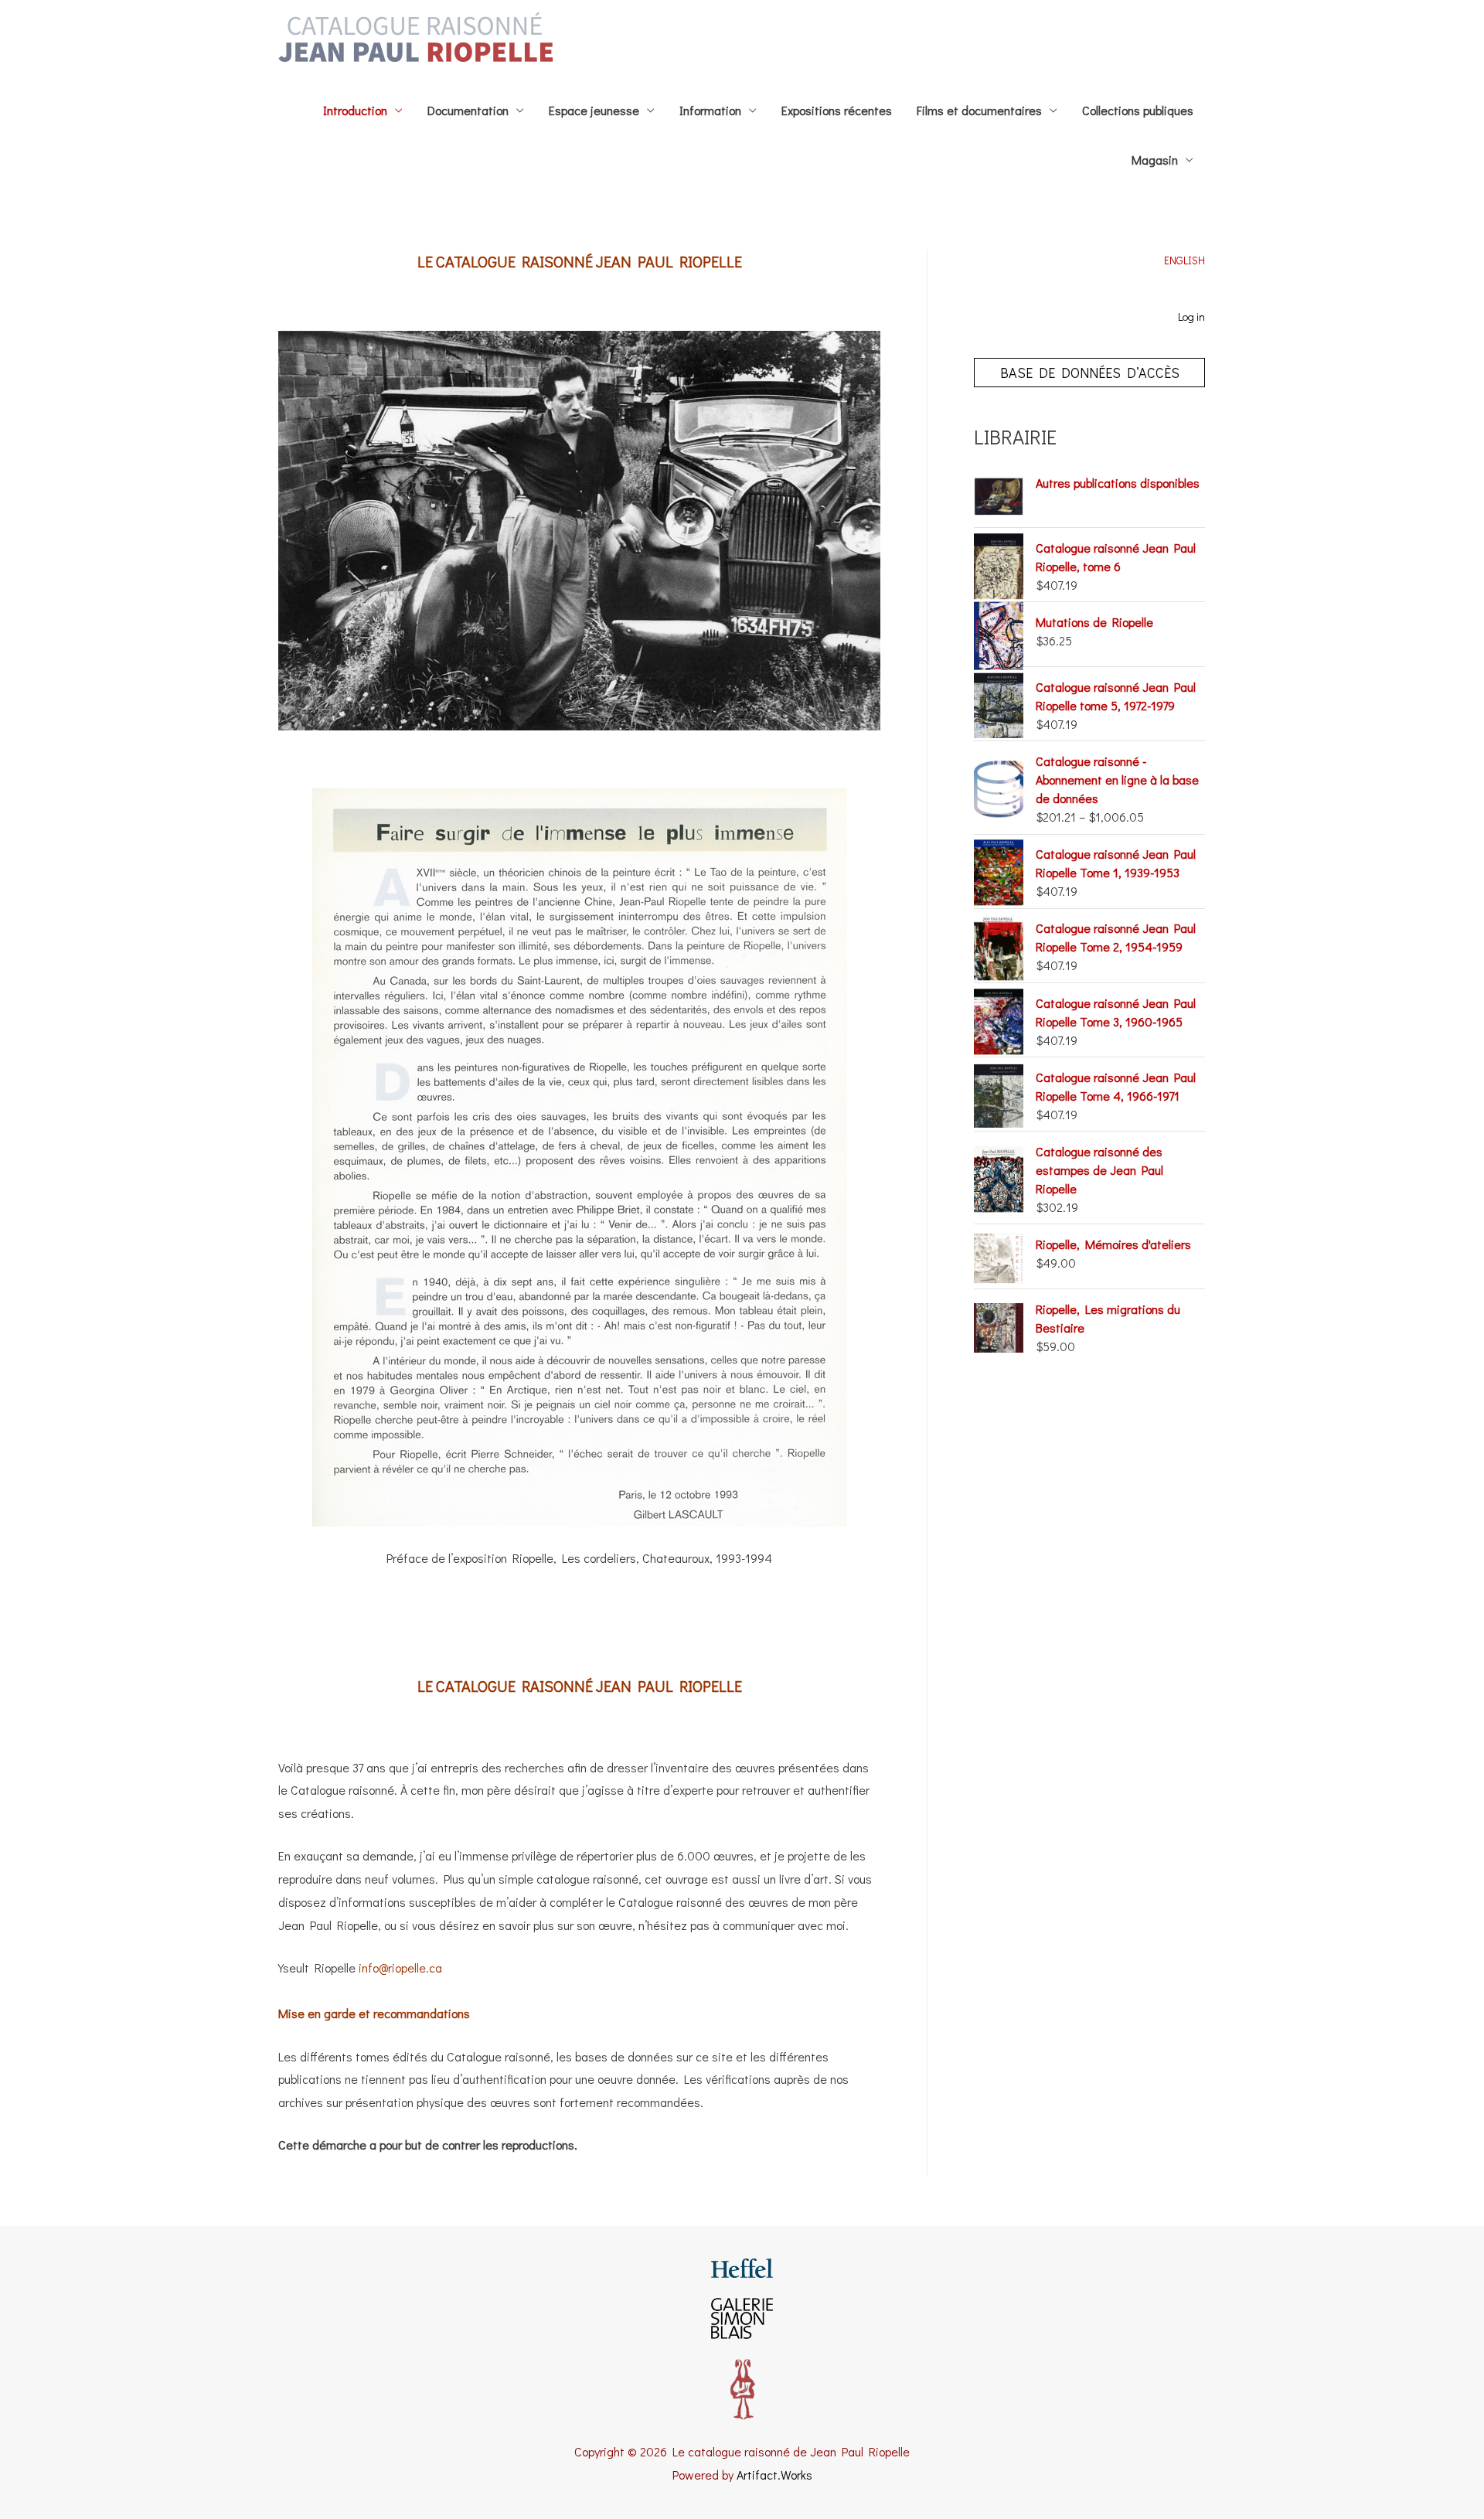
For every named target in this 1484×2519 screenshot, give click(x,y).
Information (710, 110)
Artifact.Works (774, 2475)
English (1184, 260)
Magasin (1155, 160)
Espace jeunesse (594, 110)
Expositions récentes (837, 110)
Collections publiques (1138, 110)
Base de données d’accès (1090, 373)
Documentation (468, 110)
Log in (1191, 317)
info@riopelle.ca (400, 1968)
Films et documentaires (979, 110)
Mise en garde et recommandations (374, 2013)
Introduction (355, 110)
